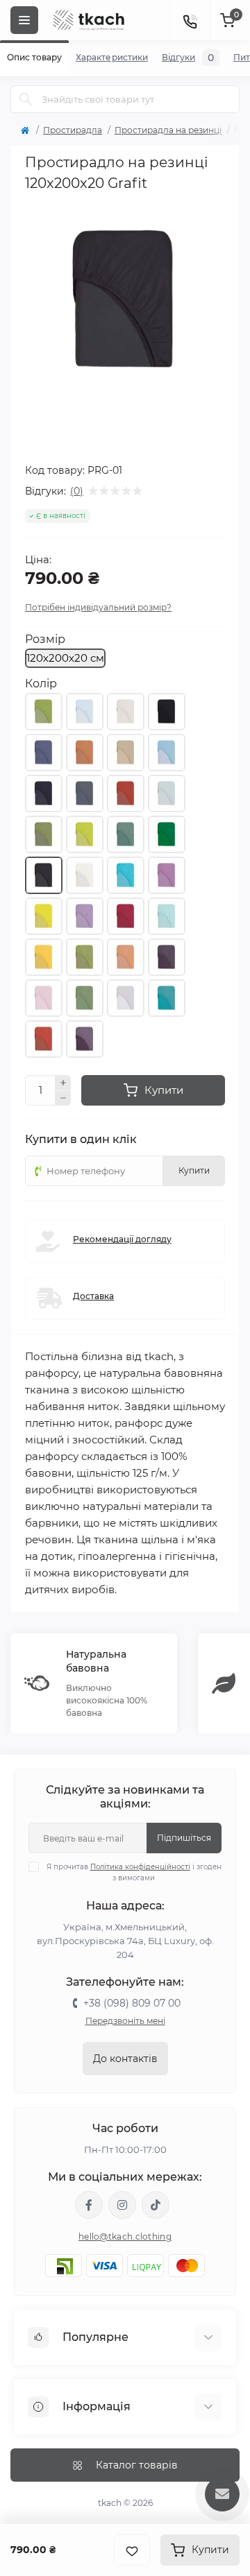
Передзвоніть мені (125, 2021)
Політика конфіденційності (140, 1867)
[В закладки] (132, 2550)
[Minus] (63, 1099)
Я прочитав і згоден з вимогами (134, 1872)
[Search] (26, 99)
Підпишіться (184, 1838)
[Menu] (24, 20)
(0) (77, 491)
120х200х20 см (65, 658)
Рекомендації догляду (122, 1239)
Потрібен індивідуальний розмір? (98, 607)
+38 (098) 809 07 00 (132, 2003)
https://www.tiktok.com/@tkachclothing (156, 2205)
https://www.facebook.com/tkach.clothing (89, 2205)
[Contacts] (190, 20)
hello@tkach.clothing (125, 2236)
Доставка (93, 1296)
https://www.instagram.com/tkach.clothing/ (122, 2205)
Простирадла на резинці (168, 130)
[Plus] (63, 1083)
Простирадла (73, 130)
